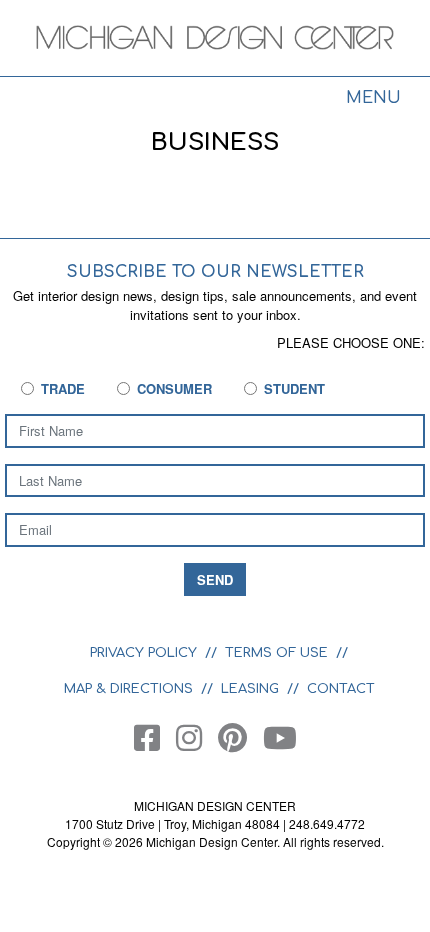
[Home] (215, 40)
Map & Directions (128, 689)
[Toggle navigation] (373, 100)
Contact (341, 689)
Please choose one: (351, 342)
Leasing (250, 689)
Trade (63, 388)
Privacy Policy (143, 653)
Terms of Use (276, 653)
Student (294, 388)
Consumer (174, 388)
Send (215, 579)
